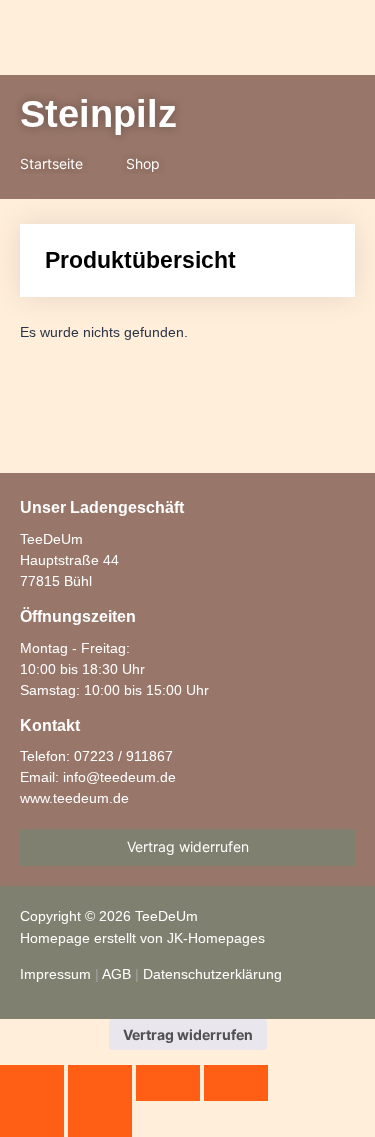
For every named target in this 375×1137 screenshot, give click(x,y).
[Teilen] (168, 1083)
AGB (116, 974)
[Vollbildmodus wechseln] (100, 1083)
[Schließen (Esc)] (236, 1083)
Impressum (55, 974)
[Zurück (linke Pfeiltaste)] (32, 1119)
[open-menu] (203, 40)
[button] (261, 39)
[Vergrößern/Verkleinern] (32, 1083)
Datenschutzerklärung (212, 974)
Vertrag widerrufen (188, 1034)
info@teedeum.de (119, 777)
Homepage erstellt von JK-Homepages (142, 938)
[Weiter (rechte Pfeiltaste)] (100, 1119)
